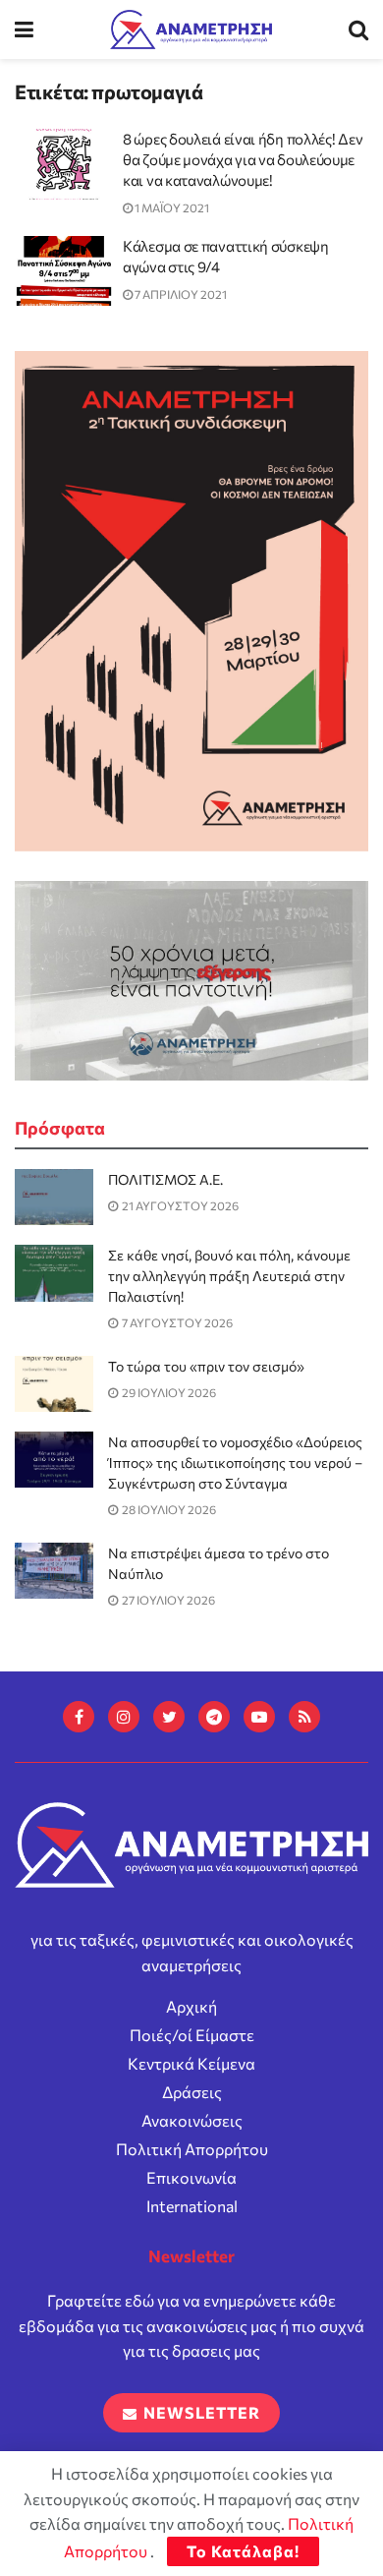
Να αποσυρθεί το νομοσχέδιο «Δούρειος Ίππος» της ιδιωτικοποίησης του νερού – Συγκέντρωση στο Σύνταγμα (235, 1463)
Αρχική (191, 2006)
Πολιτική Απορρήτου (192, 2149)
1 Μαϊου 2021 (171, 207)
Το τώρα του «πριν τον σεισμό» (206, 1366)
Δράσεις (192, 2092)
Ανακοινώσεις (192, 2120)
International (192, 2206)
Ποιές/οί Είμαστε (192, 2035)
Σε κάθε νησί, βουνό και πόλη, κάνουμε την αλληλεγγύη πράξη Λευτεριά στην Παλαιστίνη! (229, 1276)
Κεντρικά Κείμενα (191, 2063)
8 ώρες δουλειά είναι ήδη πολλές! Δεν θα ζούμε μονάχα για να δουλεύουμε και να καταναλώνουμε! (243, 159)
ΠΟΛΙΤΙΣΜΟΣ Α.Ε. (165, 1179)
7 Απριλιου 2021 (180, 294)
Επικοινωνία (191, 2177)
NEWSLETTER (200, 2412)
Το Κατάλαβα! (243, 2551)
